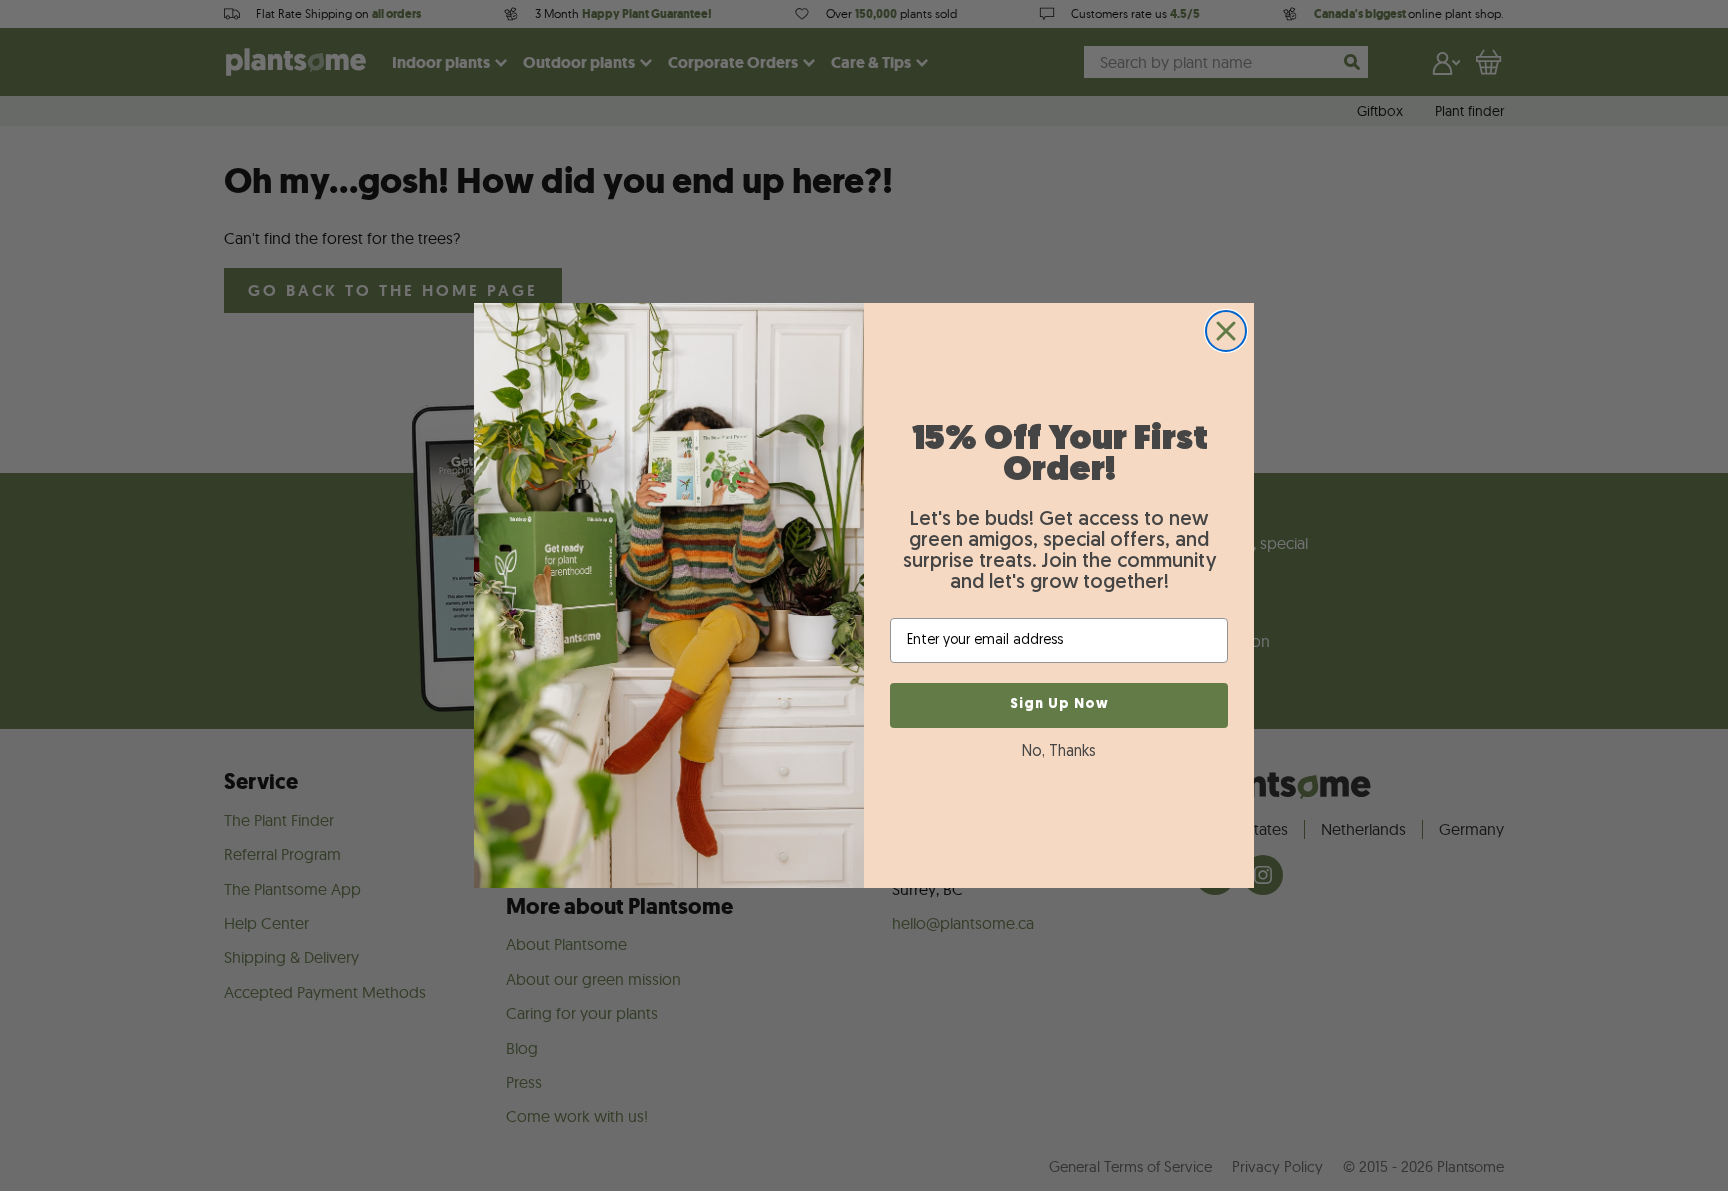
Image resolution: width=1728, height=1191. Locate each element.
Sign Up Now (1059, 704)
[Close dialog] (1226, 331)
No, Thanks (1059, 752)
